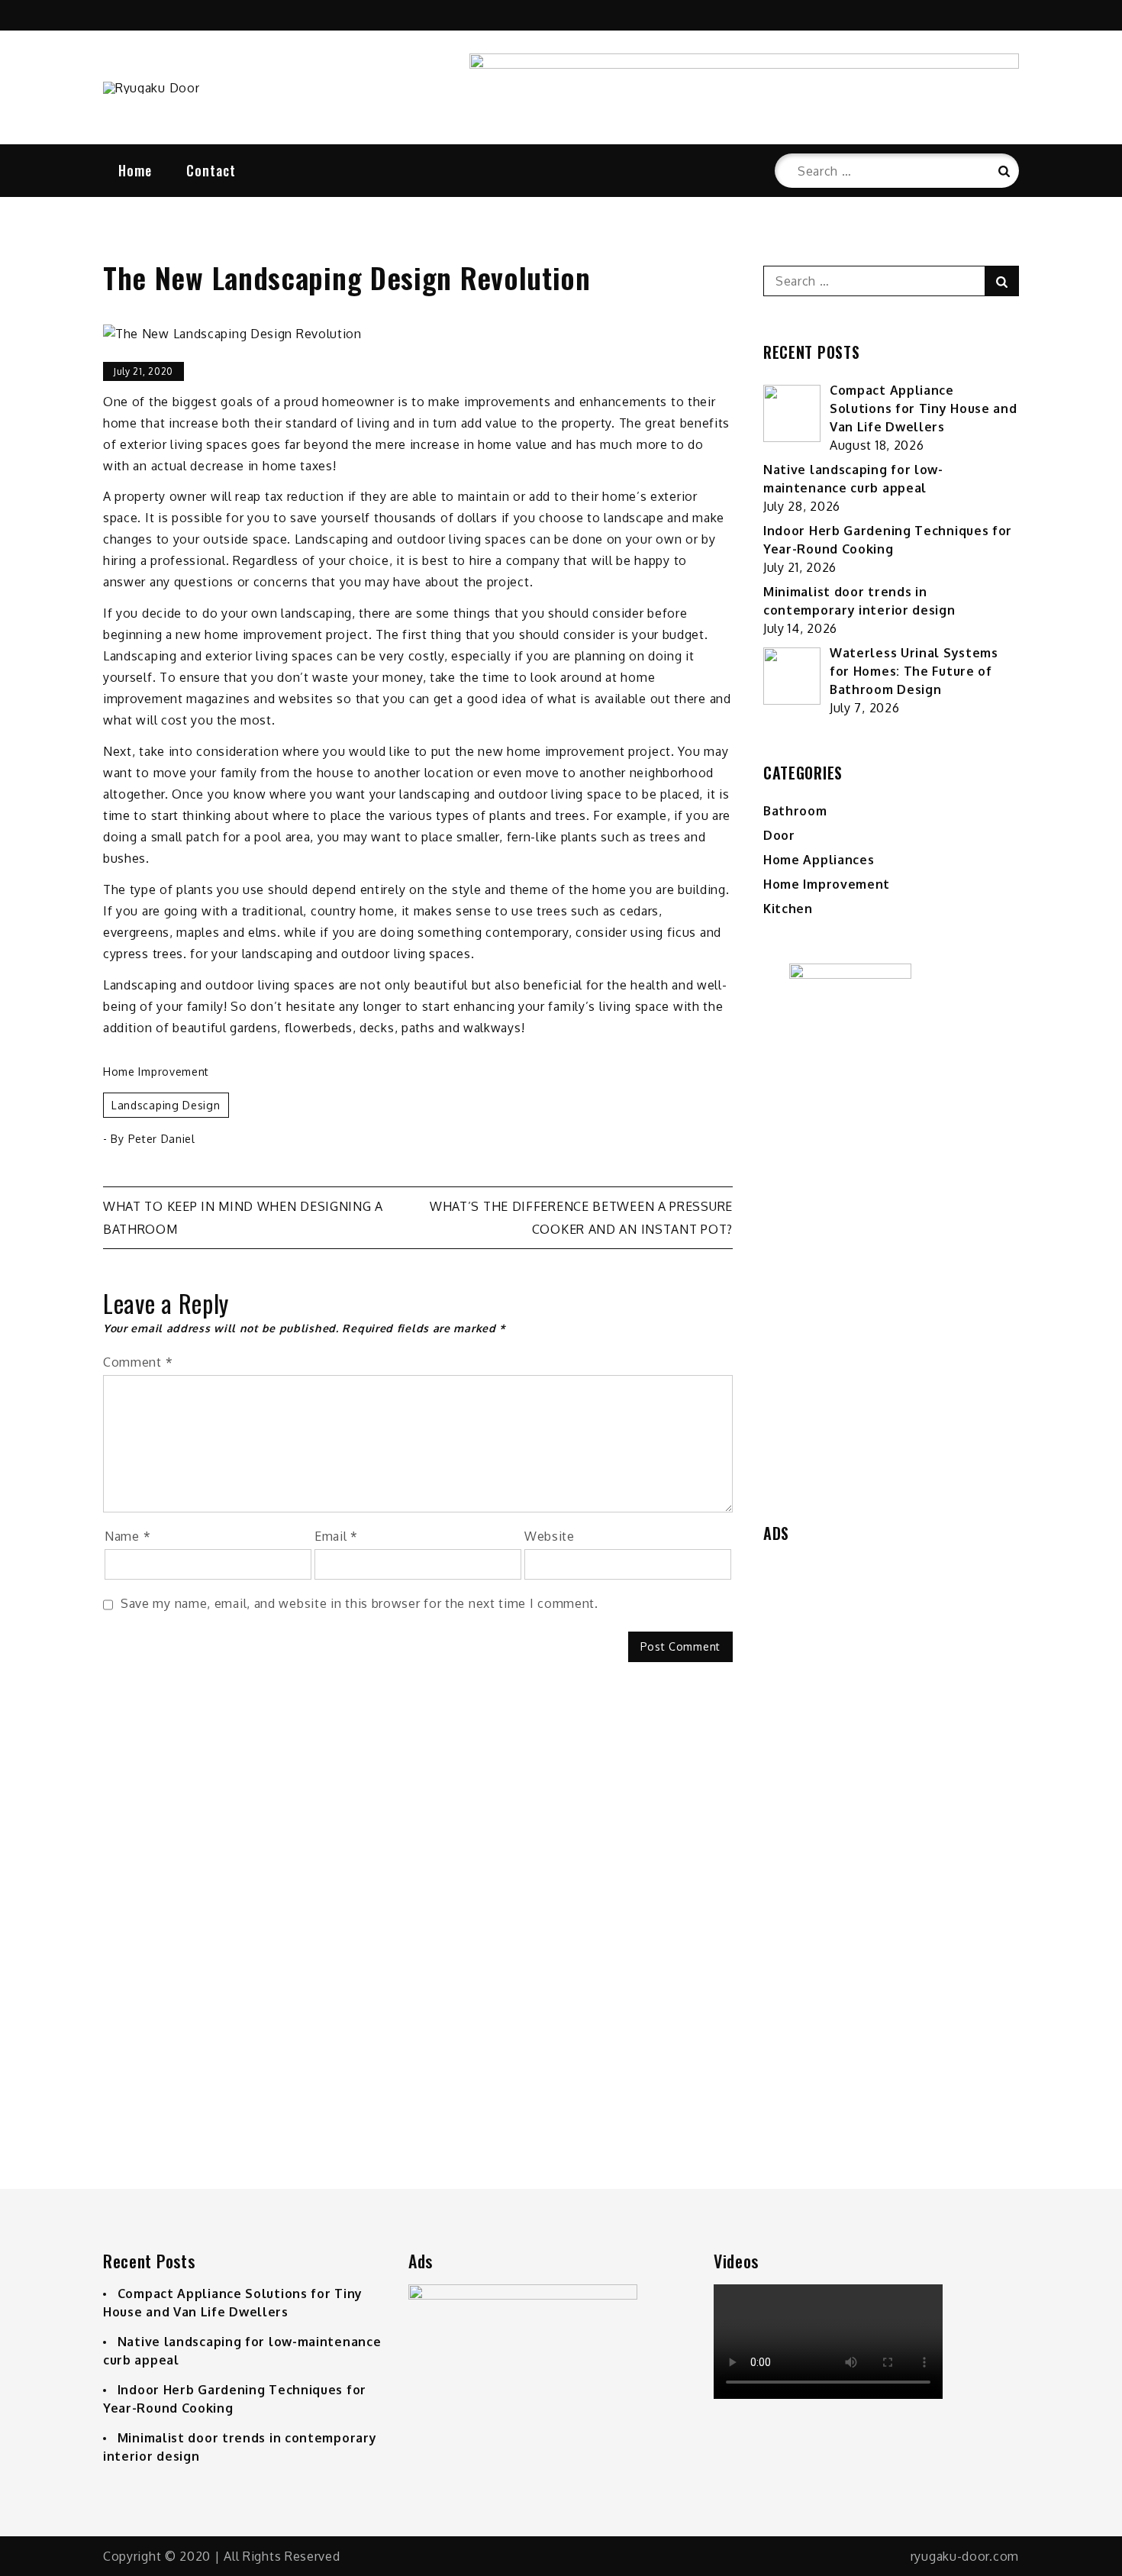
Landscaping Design (166, 1105)
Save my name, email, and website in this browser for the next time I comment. (359, 1603)
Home (135, 170)
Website (550, 1536)
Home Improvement (156, 1072)
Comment (138, 1362)
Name (127, 1536)
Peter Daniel (162, 1139)
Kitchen (788, 909)
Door (779, 835)
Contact (211, 170)
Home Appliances (819, 860)
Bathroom (795, 811)
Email (336, 1536)
